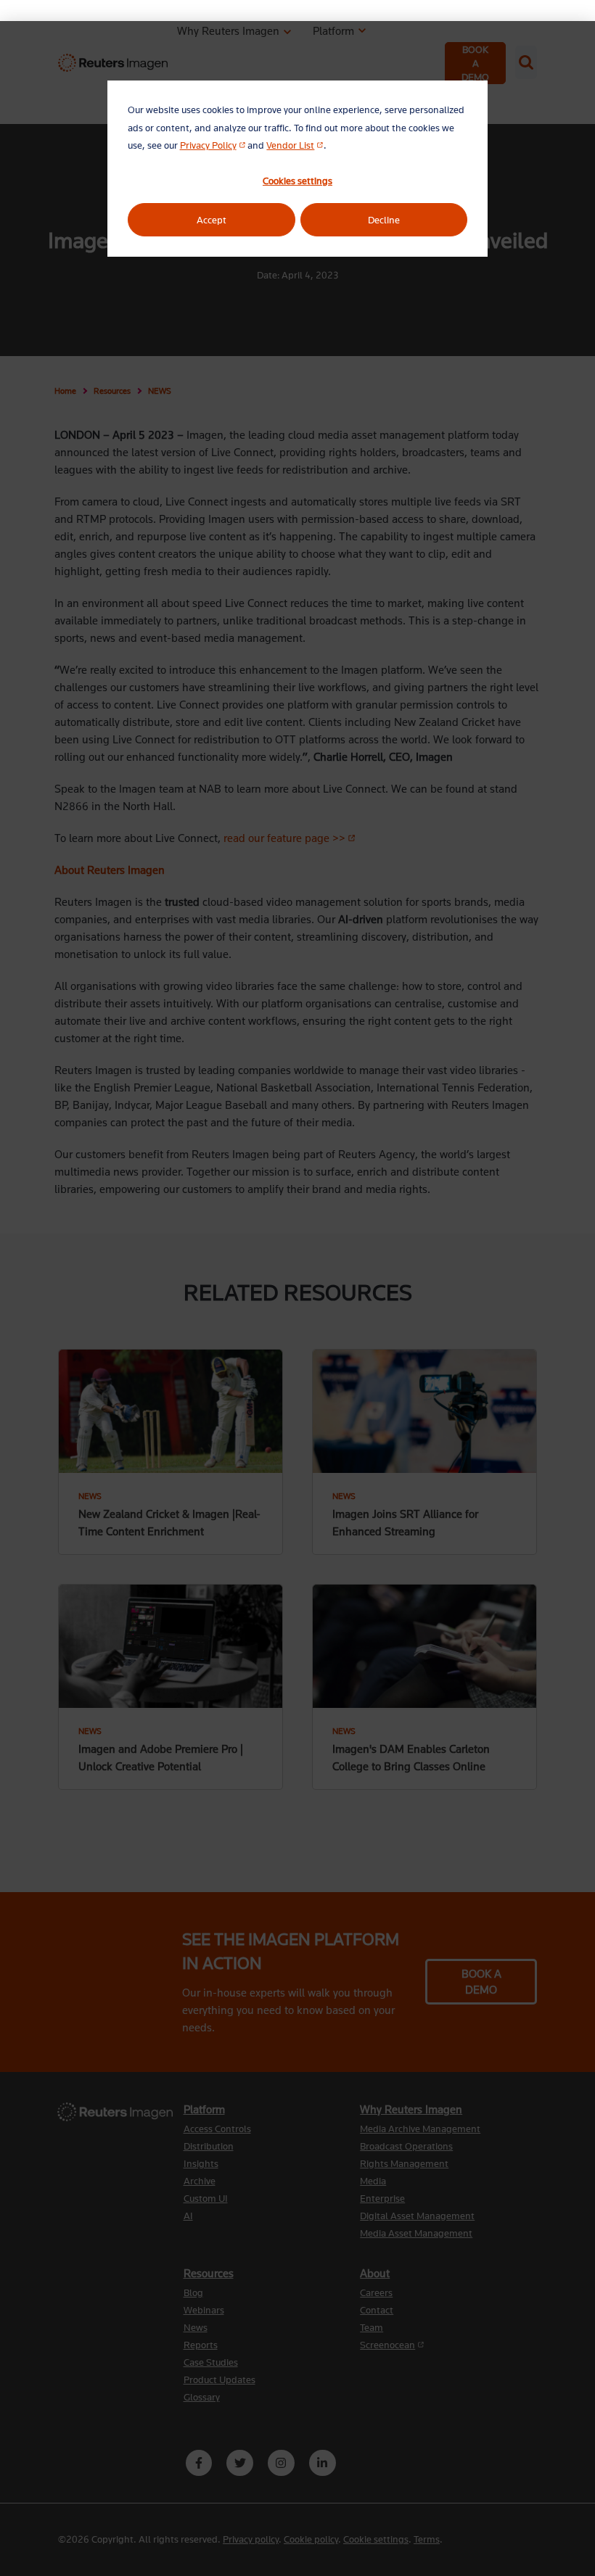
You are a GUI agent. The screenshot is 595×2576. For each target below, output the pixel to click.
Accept (212, 220)
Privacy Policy (213, 145)
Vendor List (295, 145)
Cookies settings (297, 181)
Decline (384, 220)
